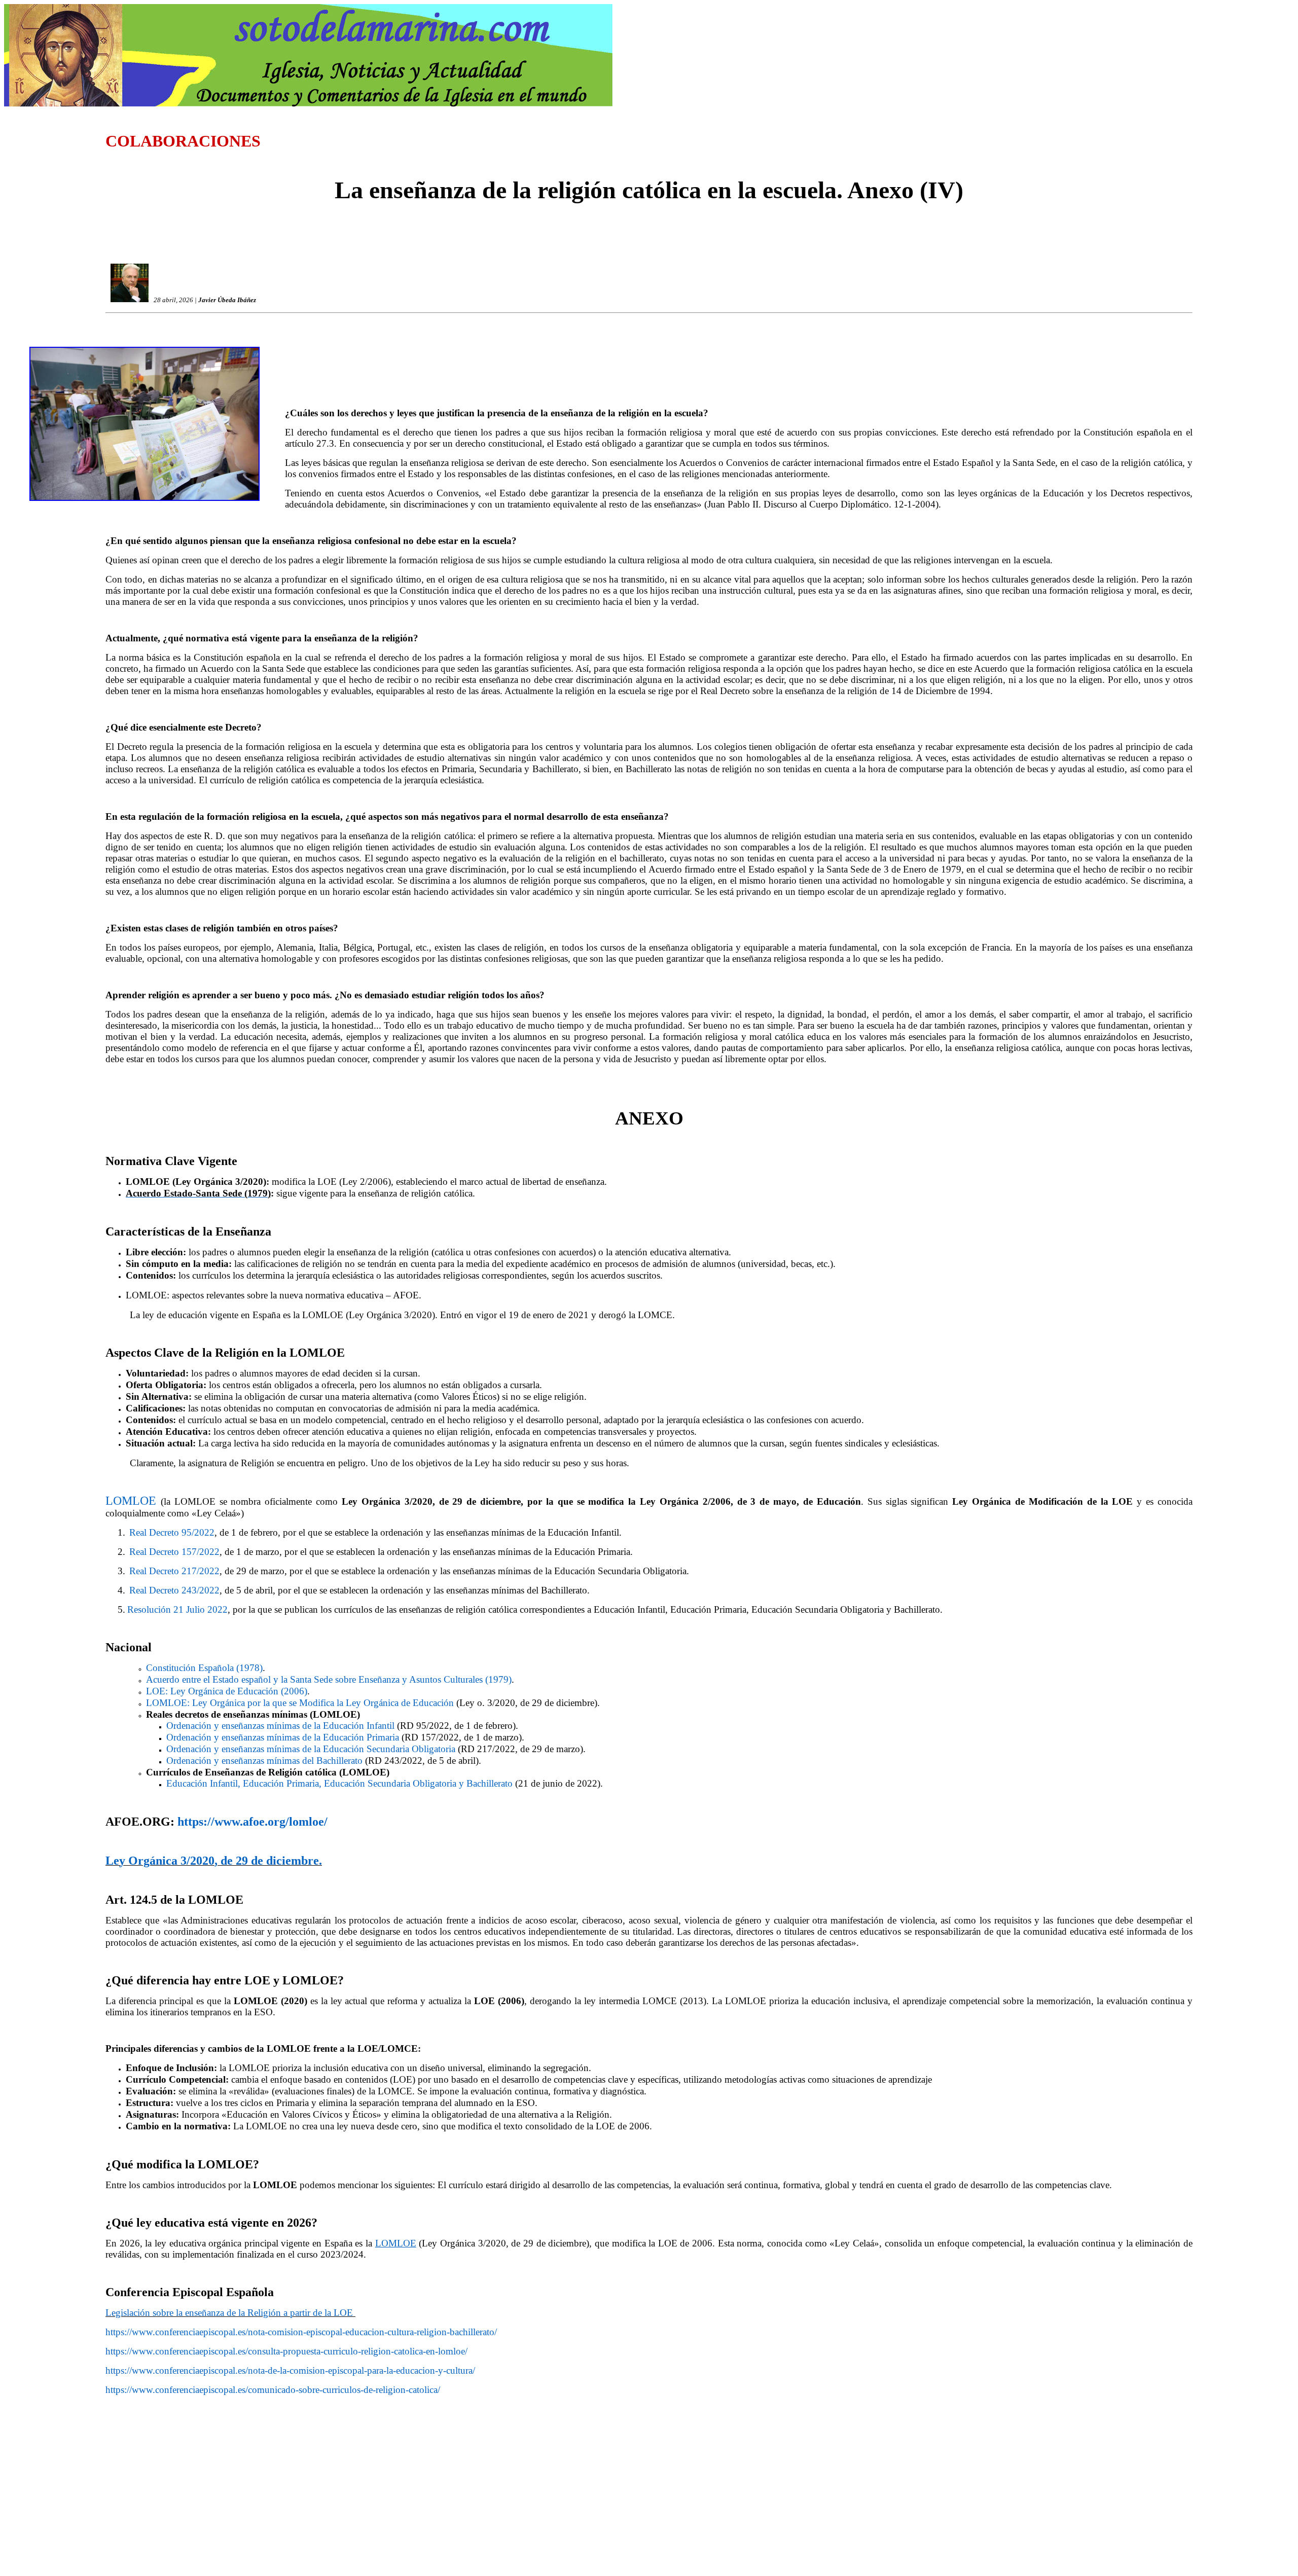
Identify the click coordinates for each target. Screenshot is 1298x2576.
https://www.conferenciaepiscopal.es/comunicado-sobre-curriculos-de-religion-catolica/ (273, 2390)
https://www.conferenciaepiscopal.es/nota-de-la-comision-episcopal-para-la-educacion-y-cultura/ (290, 2370)
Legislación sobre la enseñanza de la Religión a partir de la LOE (230, 2313)
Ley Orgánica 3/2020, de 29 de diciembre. (214, 1861)
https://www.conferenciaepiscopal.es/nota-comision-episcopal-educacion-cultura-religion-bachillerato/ (301, 2332)
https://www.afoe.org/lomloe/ (253, 1822)
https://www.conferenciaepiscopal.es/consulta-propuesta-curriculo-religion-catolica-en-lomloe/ (286, 2351)
